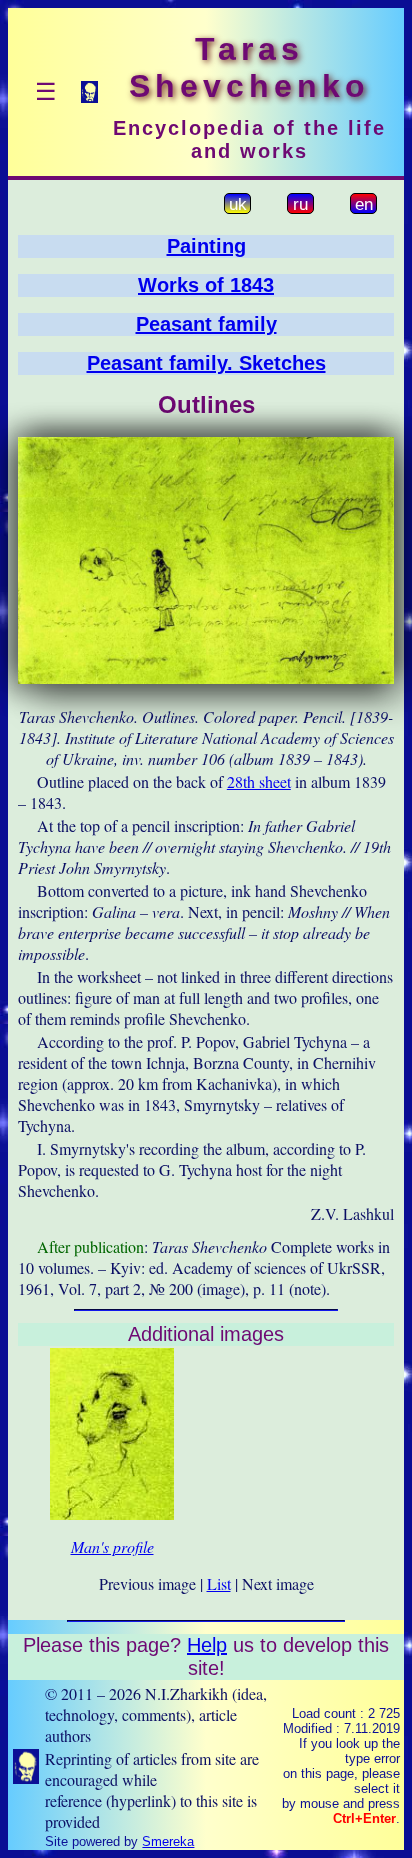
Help (207, 1645)
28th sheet (259, 781)
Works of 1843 (206, 285)
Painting (206, 246)
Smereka (168, 1841)
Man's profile (112, 1546)
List (219, 1583)
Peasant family (206, 324)
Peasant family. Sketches (206, 363)
